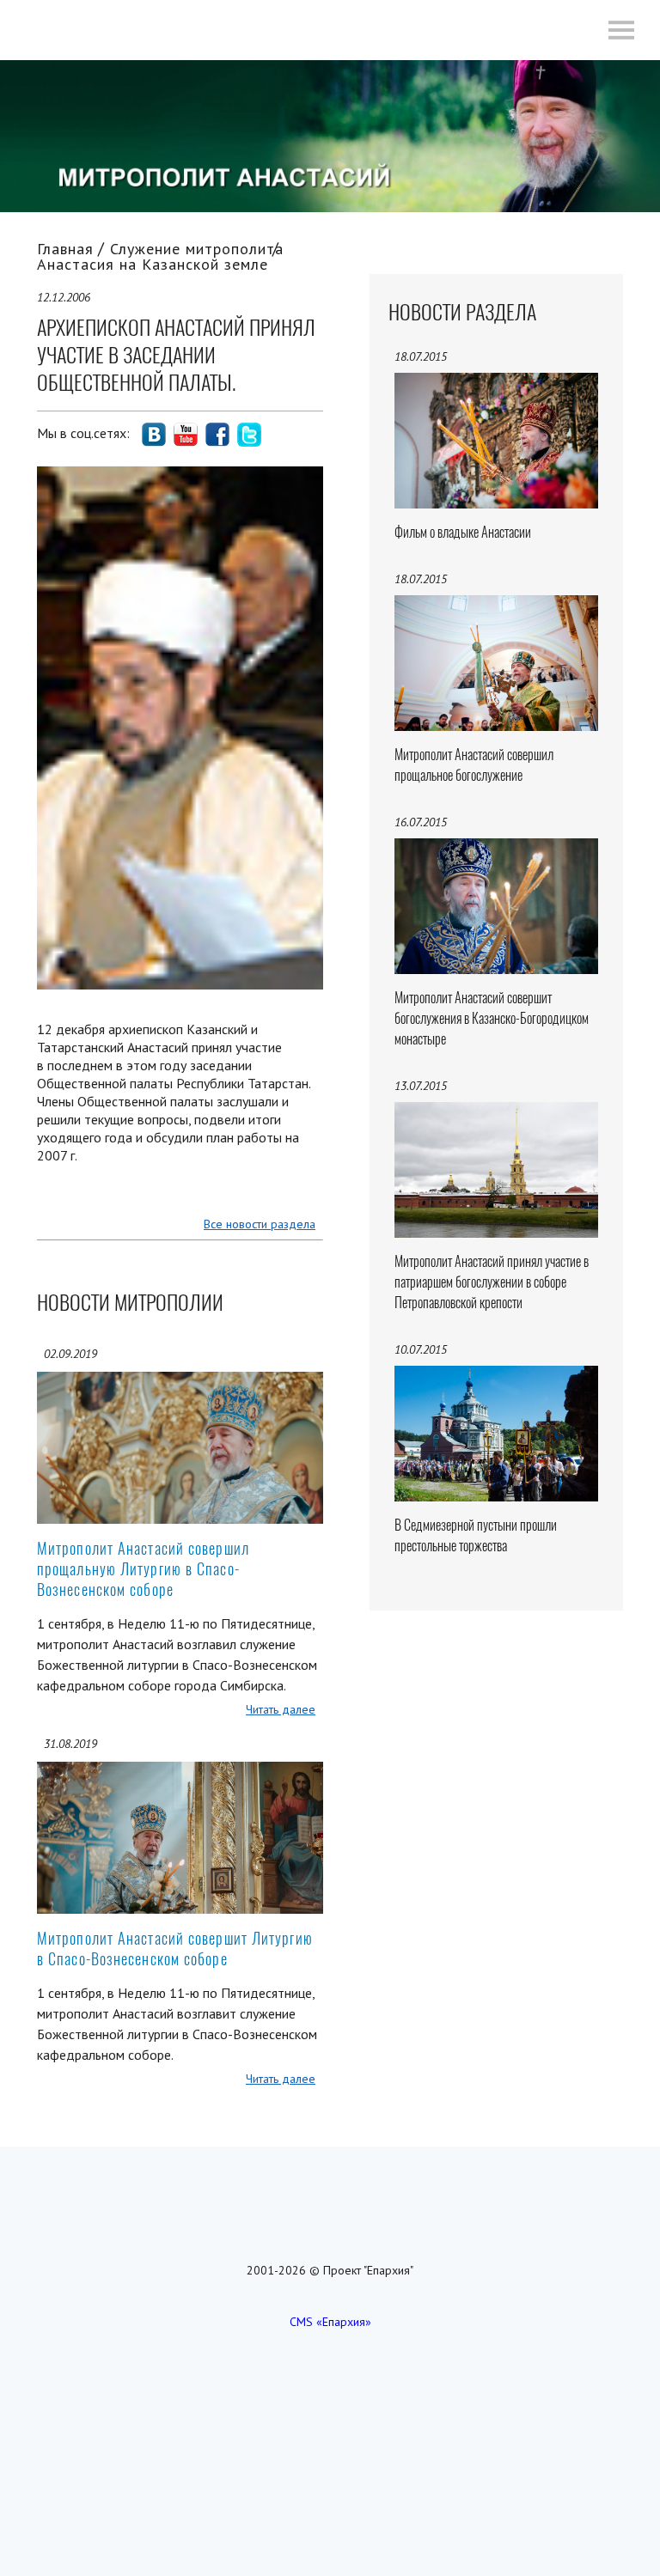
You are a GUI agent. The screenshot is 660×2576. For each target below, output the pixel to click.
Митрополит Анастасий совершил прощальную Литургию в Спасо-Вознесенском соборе (143, 1569)
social (154, 435)
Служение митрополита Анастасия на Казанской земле (160, 256)
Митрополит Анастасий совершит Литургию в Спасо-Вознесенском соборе (175, 1949)
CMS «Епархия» (330, 2322)
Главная (65, 249)
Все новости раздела (260, 1224)
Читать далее (281, 1709)
